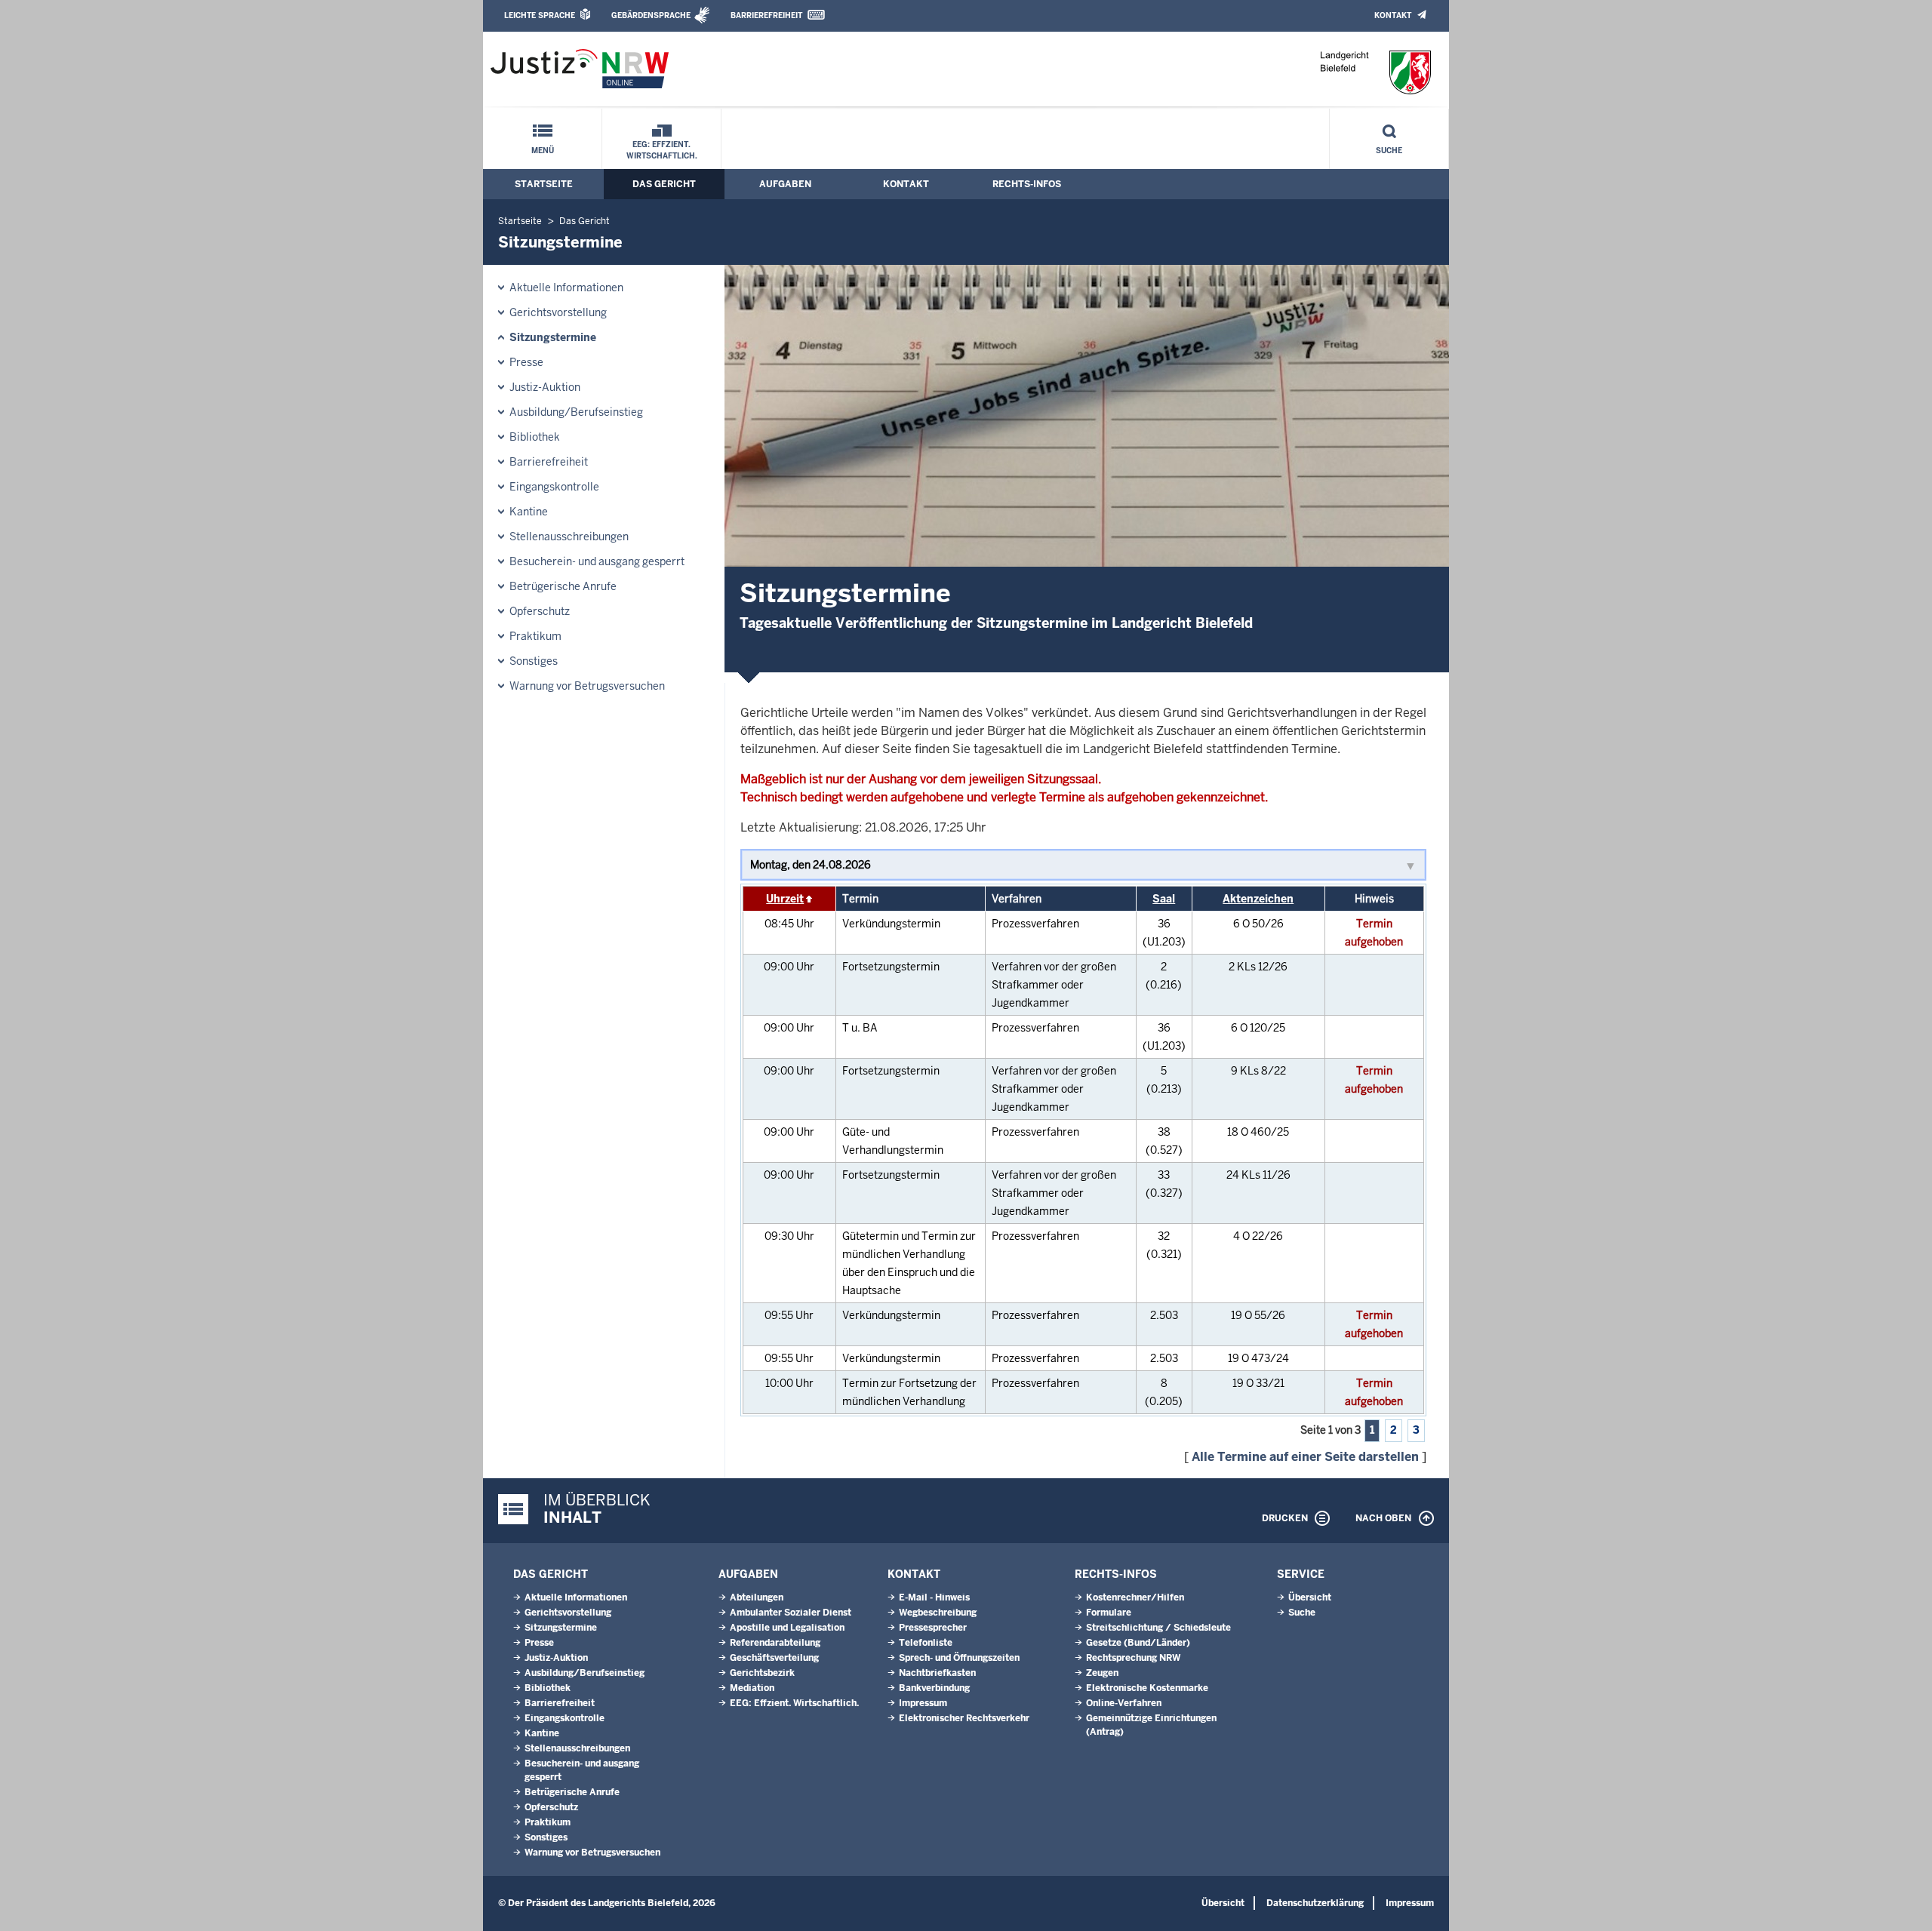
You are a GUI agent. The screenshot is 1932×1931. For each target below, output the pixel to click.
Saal (1164, 899)
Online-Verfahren (1124, 1703)
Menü (543, 151)
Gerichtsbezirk (762, 1673)
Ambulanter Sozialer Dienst (791, 1613)
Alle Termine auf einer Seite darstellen (1305, 1457)
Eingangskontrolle (554, 487)
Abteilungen (757, 1597)
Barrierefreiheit (766, 15)
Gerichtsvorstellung (558, 312)
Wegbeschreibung (938, 1613)
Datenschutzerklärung (1315, 1903)
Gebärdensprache (651, 15)
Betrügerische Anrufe (563, 586)
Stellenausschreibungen (569, 537)
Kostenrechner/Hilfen (1135, 1597)
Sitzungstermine (553, 337)
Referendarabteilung (775, 1643)
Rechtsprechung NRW (1133, 1658)
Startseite (544, 184)
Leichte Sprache (540, 15)
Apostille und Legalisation (787, 1628)
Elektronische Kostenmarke (1147, 1688)
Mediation (752, 1688)
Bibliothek (535, 437)
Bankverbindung (934, 1688)
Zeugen (1102, 1673)
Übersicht (1310, 1597)
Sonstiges (534, 661)
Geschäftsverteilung (774, 1658)
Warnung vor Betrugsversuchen (587, 686)
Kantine (529, 512)
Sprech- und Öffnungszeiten (959, 1658)
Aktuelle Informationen (566, 287)
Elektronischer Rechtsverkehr (964, 1718)
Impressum (923, 1703)
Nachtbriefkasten (937, 1673)
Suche (1389, 151)
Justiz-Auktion (545, 387)
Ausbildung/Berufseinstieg (576, 412)
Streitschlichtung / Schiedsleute (1158, 1628)
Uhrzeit (785, 899)
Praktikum (535, 636)
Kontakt (1393, 15)
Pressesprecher (933, 1628)
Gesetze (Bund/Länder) (1138, 1643)
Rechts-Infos (1027, 184)
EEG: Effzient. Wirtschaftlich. (662, 150)
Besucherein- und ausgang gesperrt (597, 561)
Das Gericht (664, 184)
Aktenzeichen (1258, 899)
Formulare (1109, 1613)
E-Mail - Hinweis (934, 1597)
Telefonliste (926, 1643)
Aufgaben (785, 184)
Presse (526, 362)
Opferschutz (540, 611)
